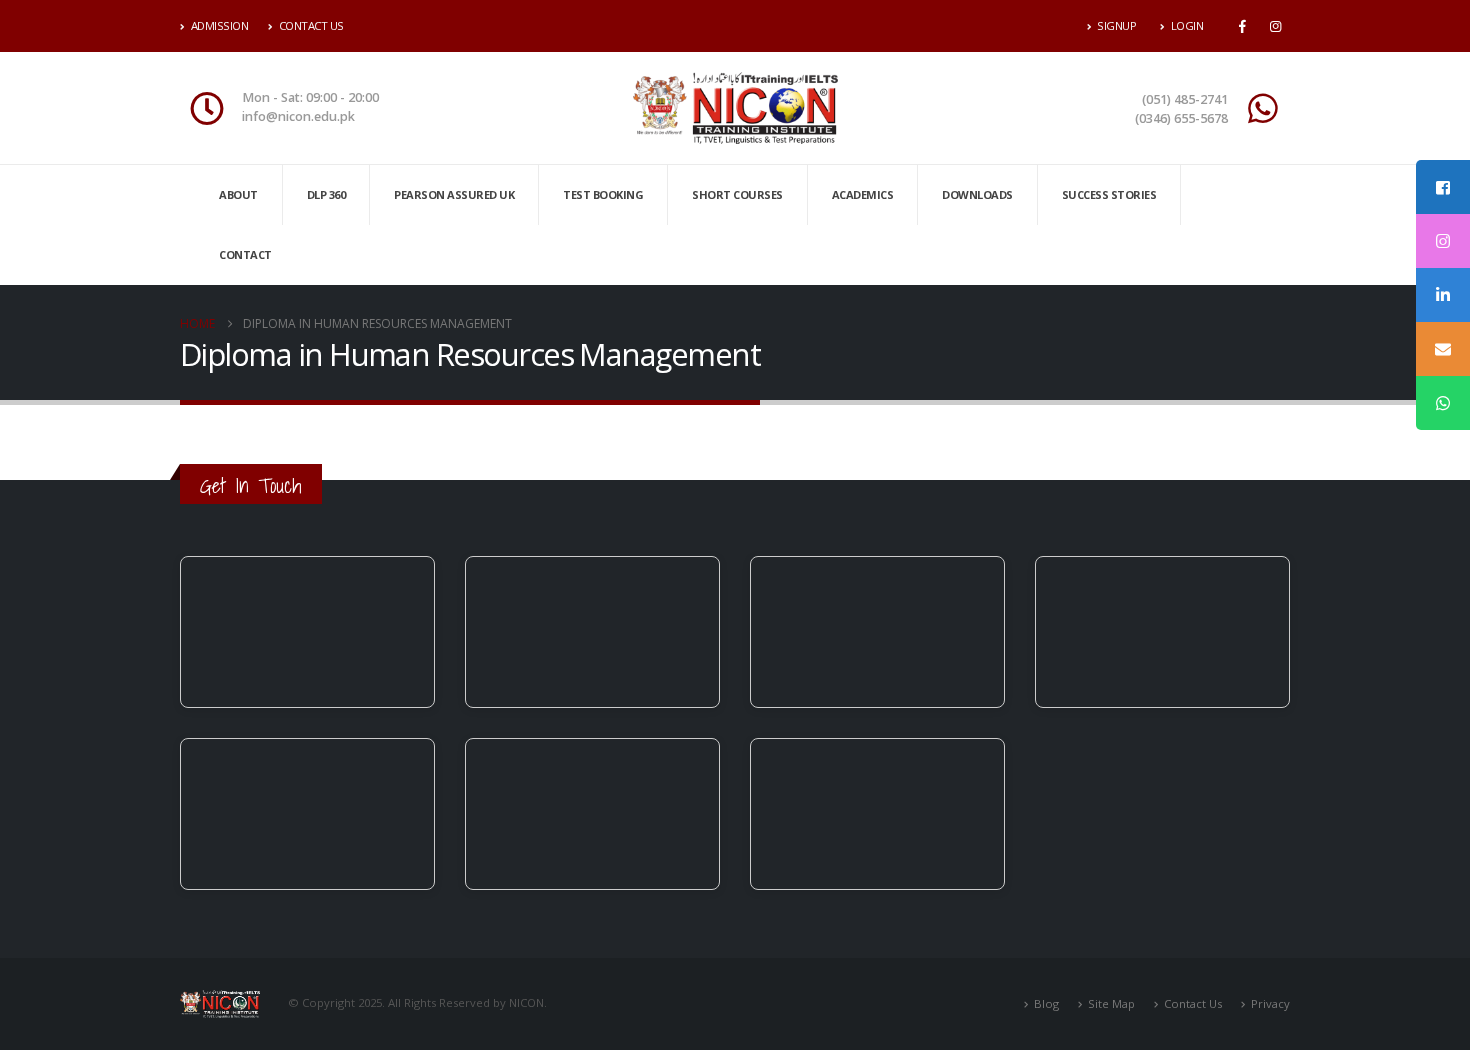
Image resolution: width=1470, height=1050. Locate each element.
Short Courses (737, 194)
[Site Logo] (735, 108)
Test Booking (603, 194)
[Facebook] (1242, 26)
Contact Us (311, 25)
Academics (863, 194)
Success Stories (1109, 194)
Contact (245, 254)
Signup (1116, 25)
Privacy (1270, 1003)
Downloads (977, 194)
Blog (1046, 1003)
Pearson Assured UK (454, 194)
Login (1187, 25)
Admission (220, 25)
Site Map (1111, 1003)
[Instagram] (1275, 26)
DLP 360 (326, 194)
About (238, 194)
